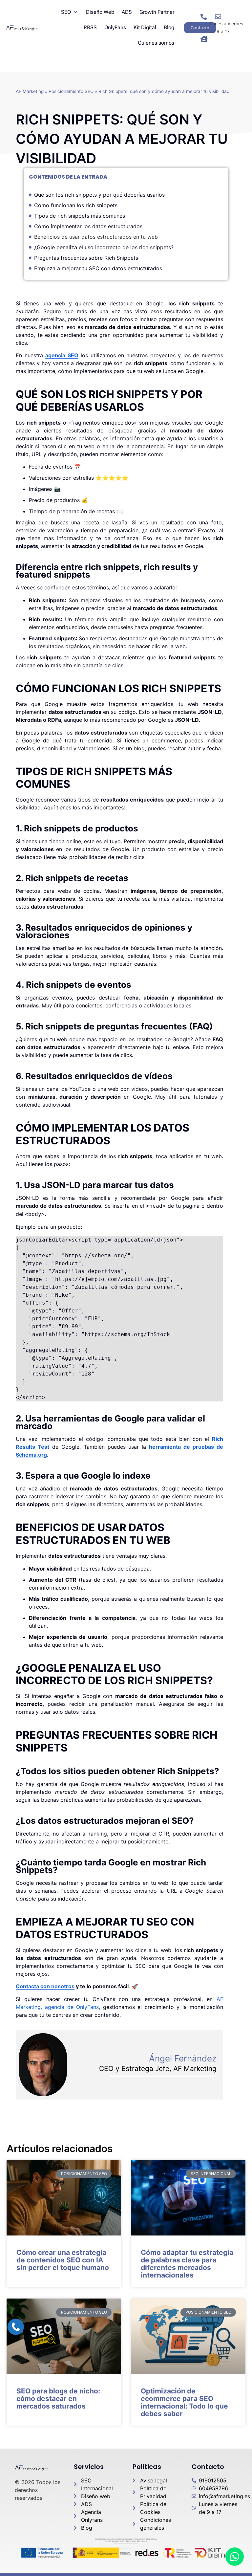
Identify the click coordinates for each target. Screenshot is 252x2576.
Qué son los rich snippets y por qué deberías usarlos (99, 195)
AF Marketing (30, 91)
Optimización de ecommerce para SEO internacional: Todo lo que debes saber (184, 2402)
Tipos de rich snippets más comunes (80, 216)
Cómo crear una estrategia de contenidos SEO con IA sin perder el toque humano (63, 2260)
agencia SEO (62, 355)
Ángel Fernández (183, 2058)
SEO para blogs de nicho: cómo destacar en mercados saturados (58, 2399)
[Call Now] (16, 2327)
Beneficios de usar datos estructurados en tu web (96, 237)
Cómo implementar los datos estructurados (88, 226)
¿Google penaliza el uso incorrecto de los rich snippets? (104, 247)
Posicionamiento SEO (71, 91)
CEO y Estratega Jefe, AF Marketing (158, 2069)
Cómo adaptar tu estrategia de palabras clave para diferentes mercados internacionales (187, 2264)
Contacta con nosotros (45, 1986)
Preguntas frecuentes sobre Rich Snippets (86, 258)
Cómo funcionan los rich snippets (76, 205)
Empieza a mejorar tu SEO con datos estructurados (98, 268)
